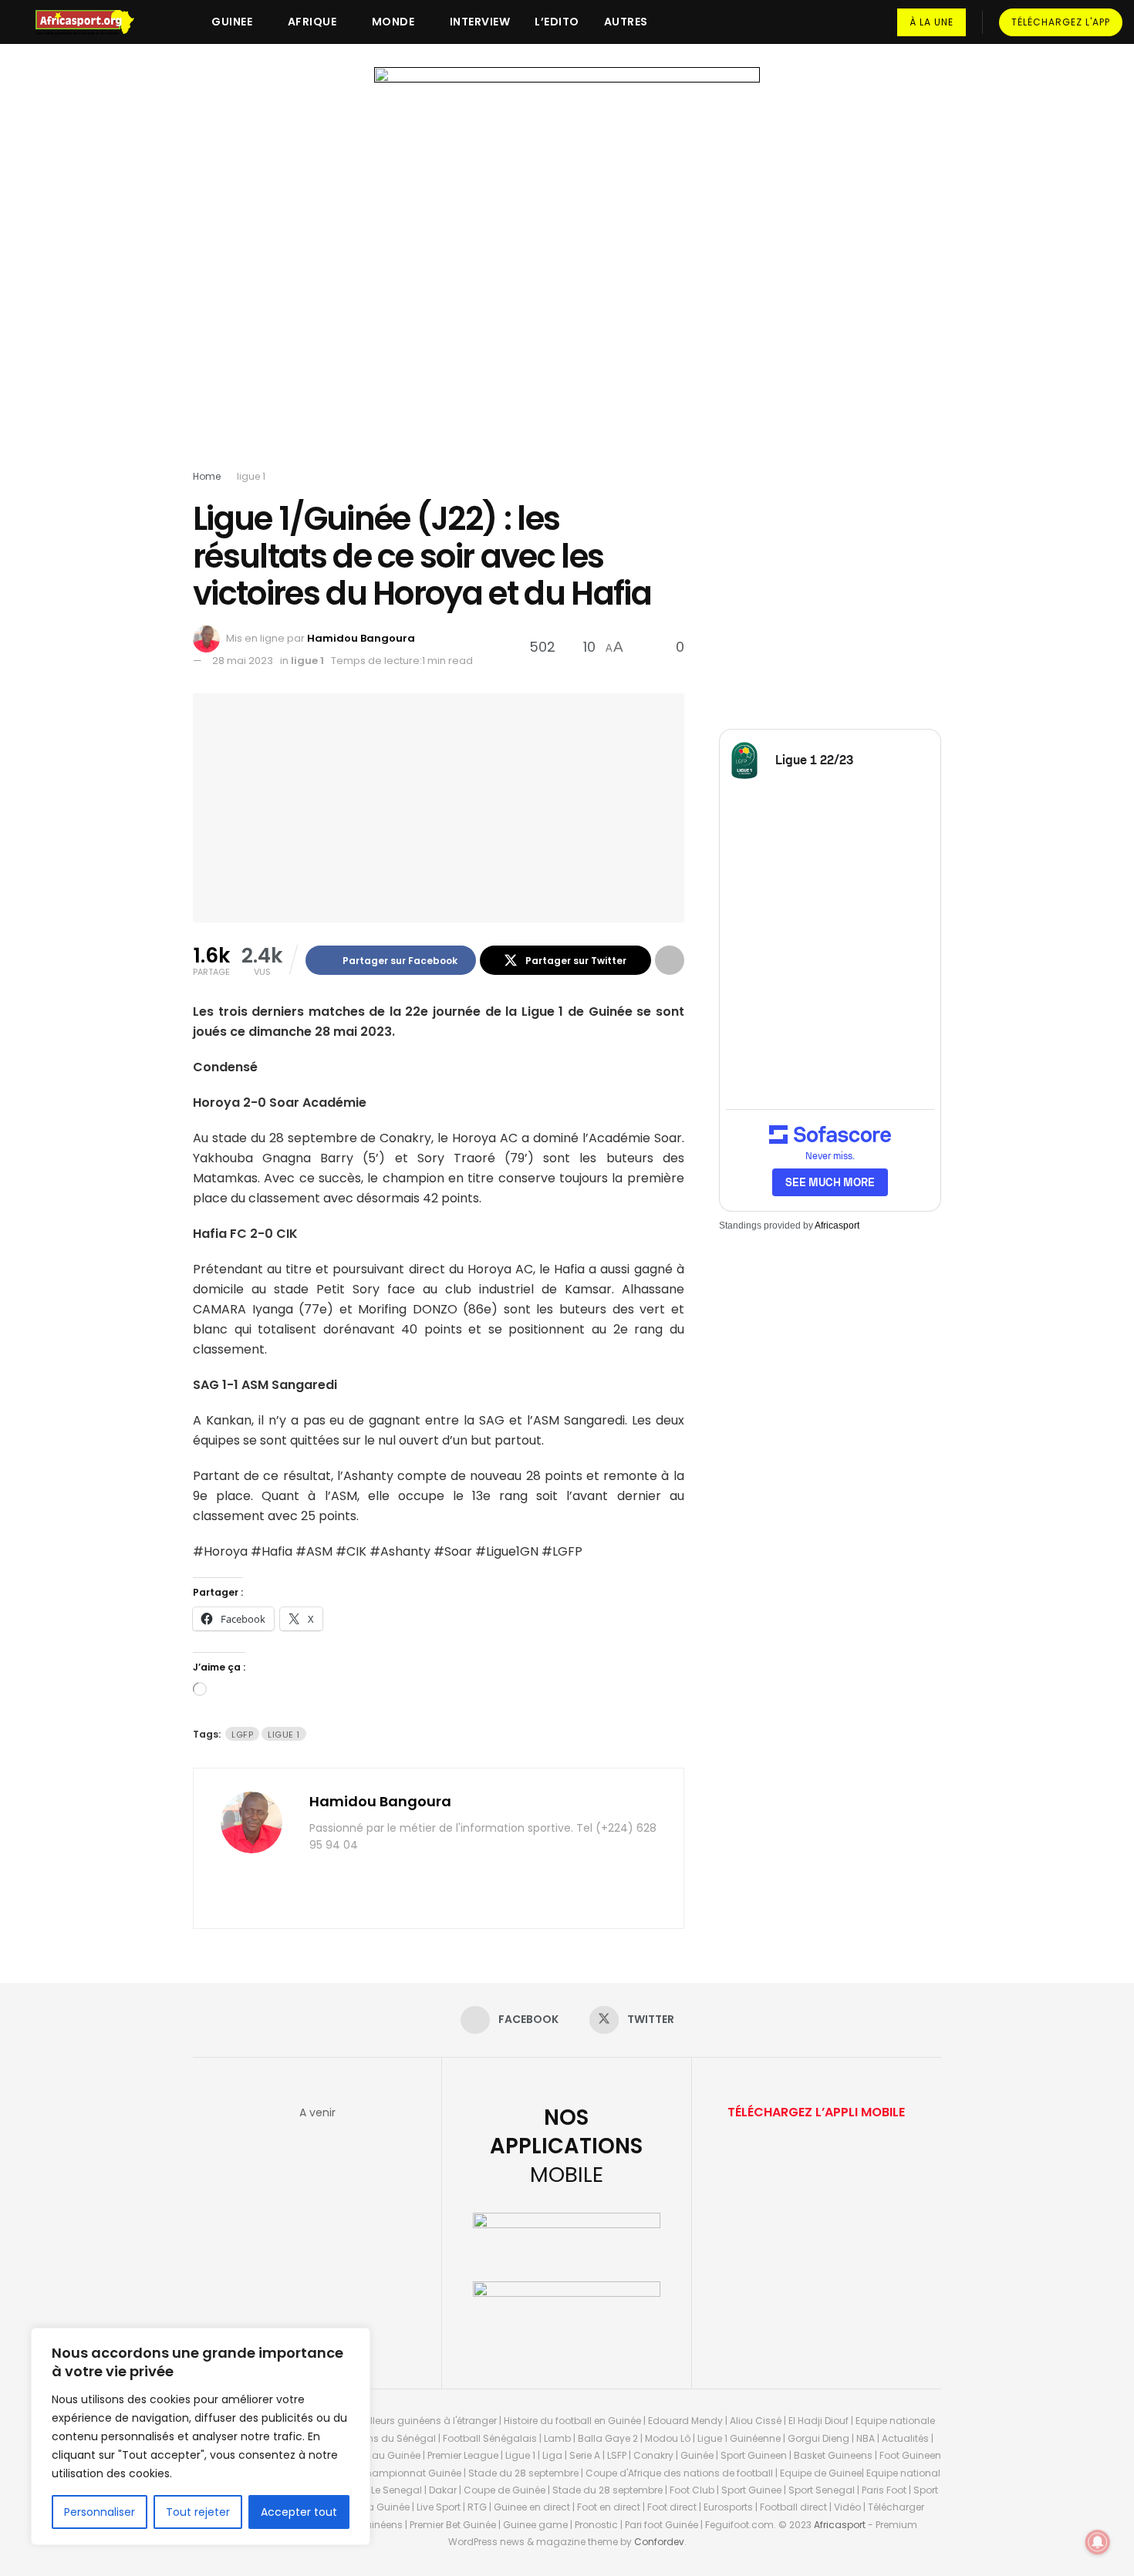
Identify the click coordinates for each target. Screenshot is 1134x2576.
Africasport (837, 1226)
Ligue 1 (284, 1735)
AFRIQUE (312, 22)
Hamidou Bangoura (361, 638)
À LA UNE (931, 22)
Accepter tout (299, 2512)
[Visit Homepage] (92, 22)
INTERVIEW (480, 22)
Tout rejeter (198, 2512)
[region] (201, 2436)
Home (207, 476)
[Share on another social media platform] (670, 960)
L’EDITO (557, 22)
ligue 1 (251, 476)
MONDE (393, 22)
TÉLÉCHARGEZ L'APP (1061, 22)
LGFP (242, 1735)
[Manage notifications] (1098, 2542)
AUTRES (626, 22)
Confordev (659, 2542)
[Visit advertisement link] (567, 271)
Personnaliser (100, 2512)
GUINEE (232, 22)
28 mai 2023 (243, 661)
